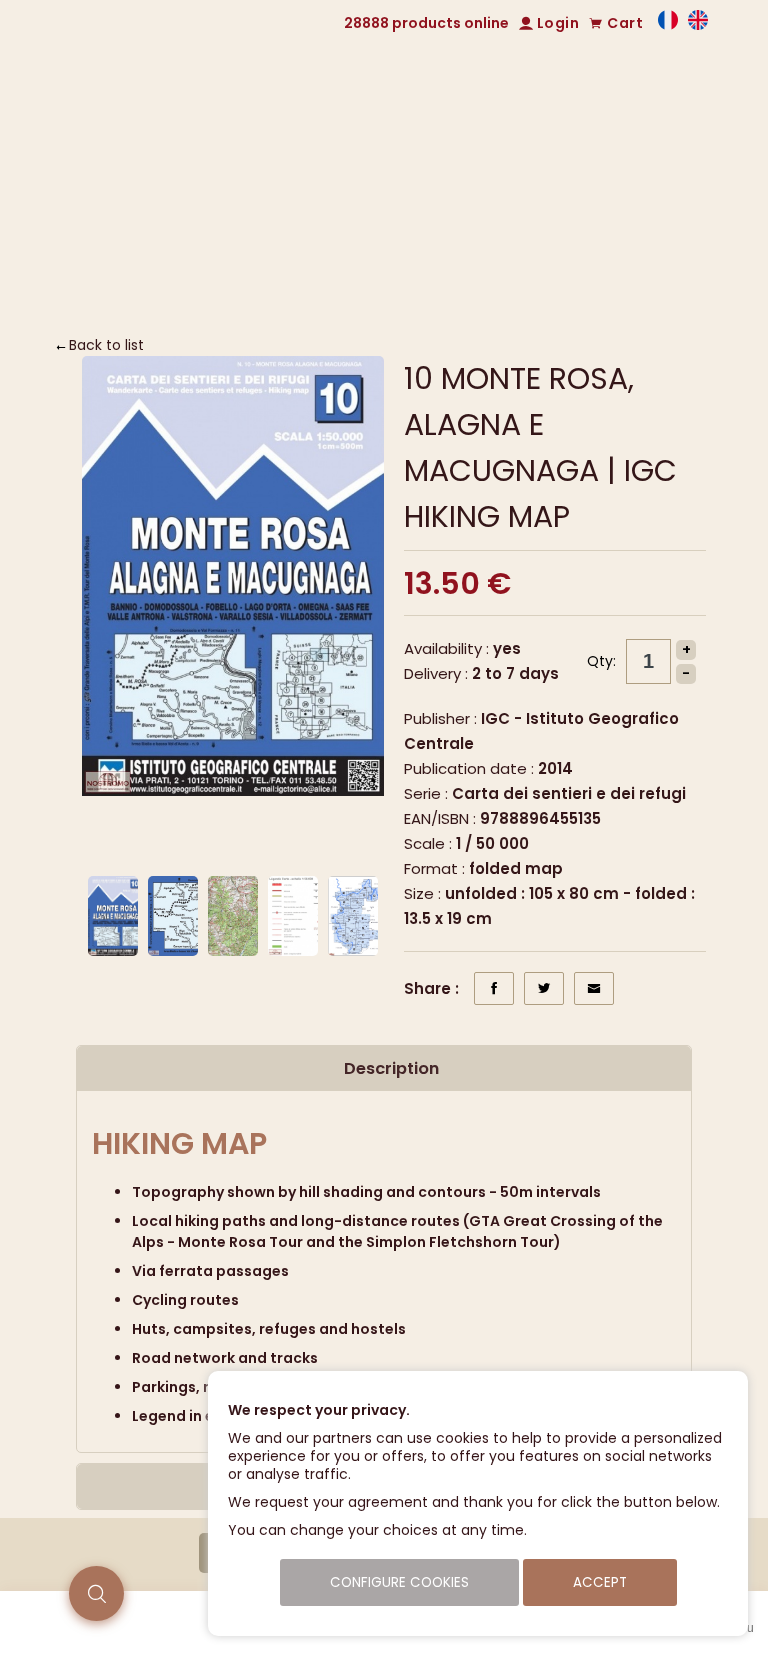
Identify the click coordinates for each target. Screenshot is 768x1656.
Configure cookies (399, 1582)
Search (554, 291)
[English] (698, 25)
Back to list (106, 345)
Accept (600, 1582)
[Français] (668, 25)
